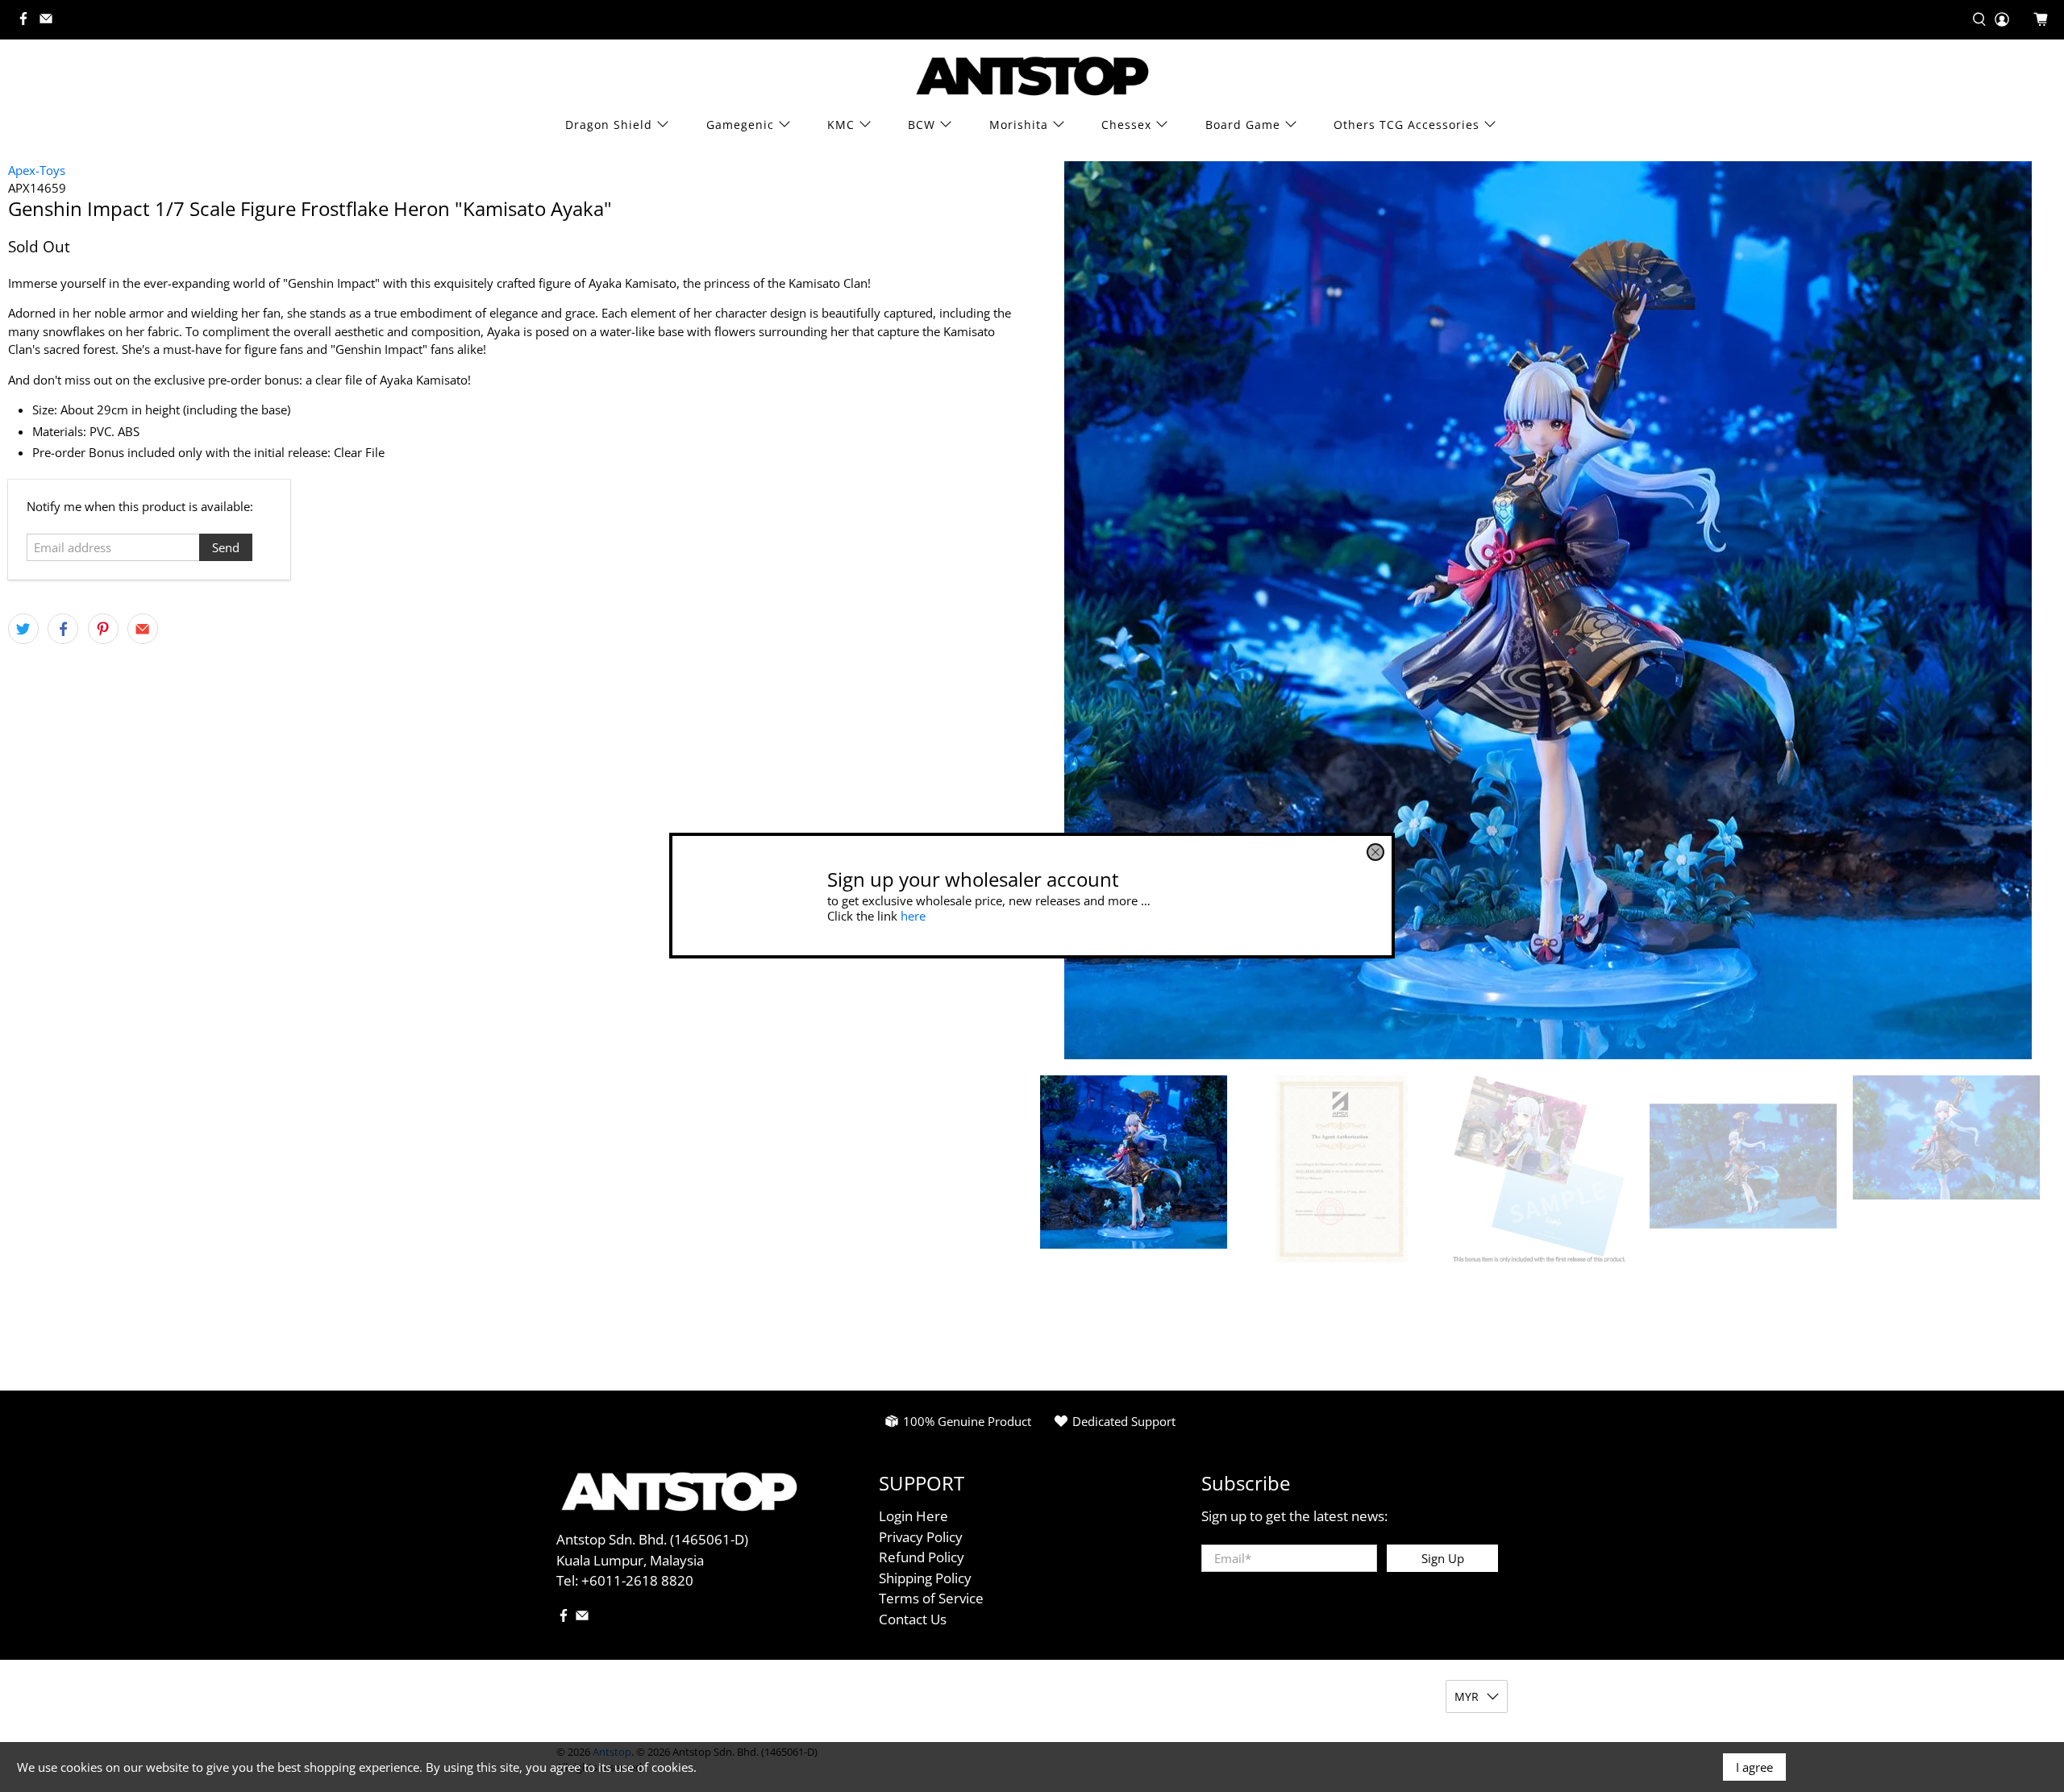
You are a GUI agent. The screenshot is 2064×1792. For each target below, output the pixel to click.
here (913, 916)
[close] (1375, 852)
